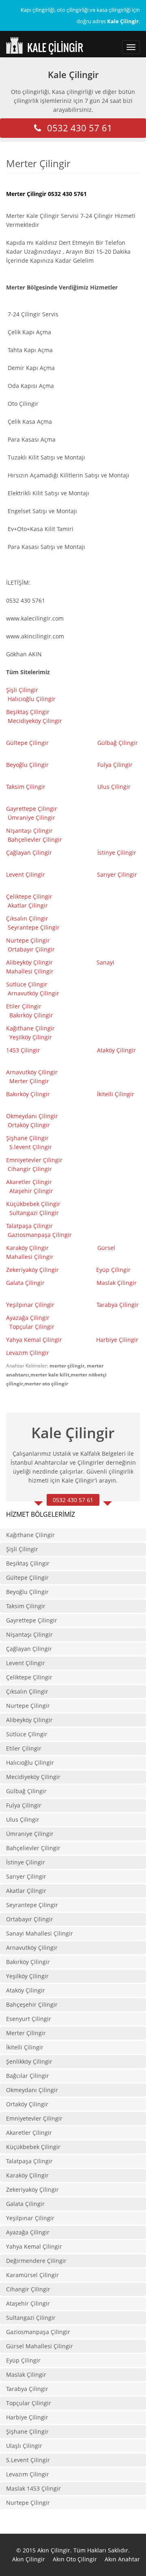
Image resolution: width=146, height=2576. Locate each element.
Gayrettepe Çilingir (32, 809)
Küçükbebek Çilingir (34, 1204)
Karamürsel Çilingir (32, 2275)
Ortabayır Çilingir (31, 949)
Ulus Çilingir (115, 787)
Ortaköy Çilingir (29, 1125)
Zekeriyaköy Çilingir (33, 1270)
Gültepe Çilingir (27, 743)
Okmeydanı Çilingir (32, 1116)
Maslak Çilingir (117, 1283)
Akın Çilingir (29, 2559)
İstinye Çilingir (117, 852)
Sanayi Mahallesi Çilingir (40, 1933)
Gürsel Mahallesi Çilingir (40, 2346)
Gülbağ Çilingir (118, 743)
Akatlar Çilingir (29, 905)
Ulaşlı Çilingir (24, 2446)
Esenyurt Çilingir (29, 2019)
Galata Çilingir (25, 1283)
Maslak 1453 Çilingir (33, 2488)
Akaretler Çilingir (30, 1182)
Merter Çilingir (30, 1081)
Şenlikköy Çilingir (29, 2061)
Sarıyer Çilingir (117, 874)
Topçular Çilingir (33, 1327)
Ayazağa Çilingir (28, 1318)
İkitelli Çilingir (25, 2047)
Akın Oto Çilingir (75, 2559)
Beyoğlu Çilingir (27, 765)
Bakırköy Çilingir (31, 1015)
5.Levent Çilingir (28, 2460)
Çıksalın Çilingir (28, 918)
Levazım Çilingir (28, 1353)
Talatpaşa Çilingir (29, 1226)
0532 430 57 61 (80, 128)
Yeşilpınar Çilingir (30, 1305)
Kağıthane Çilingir (30, 1028)
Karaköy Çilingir (27, 1248)
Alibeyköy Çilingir (29, 962)
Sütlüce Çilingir (27, 984)
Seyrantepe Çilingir (34, 927)
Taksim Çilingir (26, 787)
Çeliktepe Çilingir (30, 896)
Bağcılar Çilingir (28, 2076)
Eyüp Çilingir (113, 1270)
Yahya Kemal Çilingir (34, 1340)
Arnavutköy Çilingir (34, 993)
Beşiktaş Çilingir (28, 712)
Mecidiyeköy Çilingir (36, 721)
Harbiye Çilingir (117, 1340)
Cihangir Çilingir (30, 1169)
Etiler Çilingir (25, 1006)
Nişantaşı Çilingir (30, 831)
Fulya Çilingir (115, 765)
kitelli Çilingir (116, 1094)
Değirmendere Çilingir (36, 2261)
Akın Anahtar (122, 2559)
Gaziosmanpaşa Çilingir (40, 1235)
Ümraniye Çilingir (31, 818)
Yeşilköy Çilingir (31, 1037)
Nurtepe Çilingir (29, 940)
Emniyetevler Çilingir (35, 1160)
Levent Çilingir (26, 874)
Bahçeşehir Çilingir (32, 2004)
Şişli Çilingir (23, 690)
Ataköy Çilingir (116, 1050)
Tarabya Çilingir (118, 1305)
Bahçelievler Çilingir (35, 839)
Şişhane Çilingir (27, 1138)
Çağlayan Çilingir (29, 852)
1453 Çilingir (24, 1050)
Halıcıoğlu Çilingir (32, 699)
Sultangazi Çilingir (34, 1213)
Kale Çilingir (73, 74)
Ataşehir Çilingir (31, 1191)
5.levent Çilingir (31, 1147)
